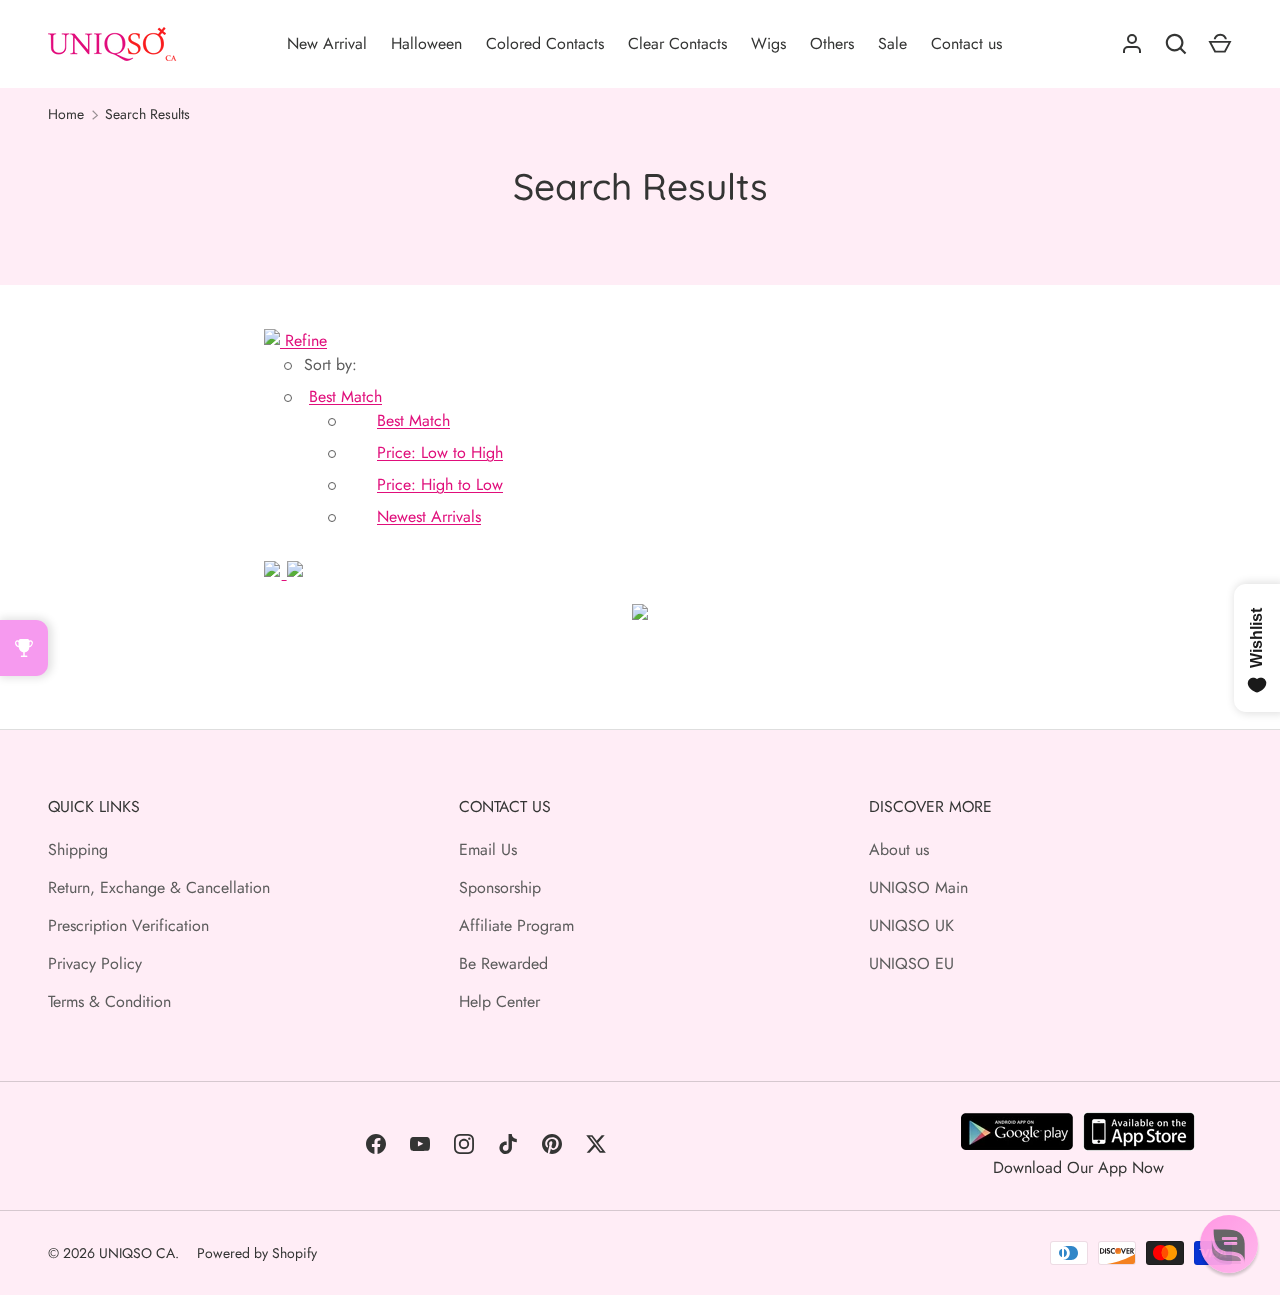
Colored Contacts (545, 43)
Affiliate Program (516, 925)
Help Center (499, 1001)
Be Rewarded (503, 963)
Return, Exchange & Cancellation (159, 887)
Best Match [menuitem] (413, 420)
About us (899, 849)
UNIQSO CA (137, 1253)
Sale (892, 43)
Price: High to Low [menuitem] (440, 484)
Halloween (426, 43)
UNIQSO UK (911, 925)
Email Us (488, 849)
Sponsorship (500, 887)
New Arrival (327, 43)
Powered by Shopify (257, 1253)
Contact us (966, 43)
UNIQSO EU (911, 963)
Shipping (78, 849)
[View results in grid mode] (275, 572)
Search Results (147, 114)
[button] (345, 396)
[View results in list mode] (295, 572)
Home (66, 114)
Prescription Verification (128, 925)
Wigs (768, 43)
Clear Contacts (677, 43)
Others (832, 43)
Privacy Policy (95, 963)
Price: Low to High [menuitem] (440, 452)
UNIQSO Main (918, 887)
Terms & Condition (109, 1001)
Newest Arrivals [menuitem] (429, 516)
